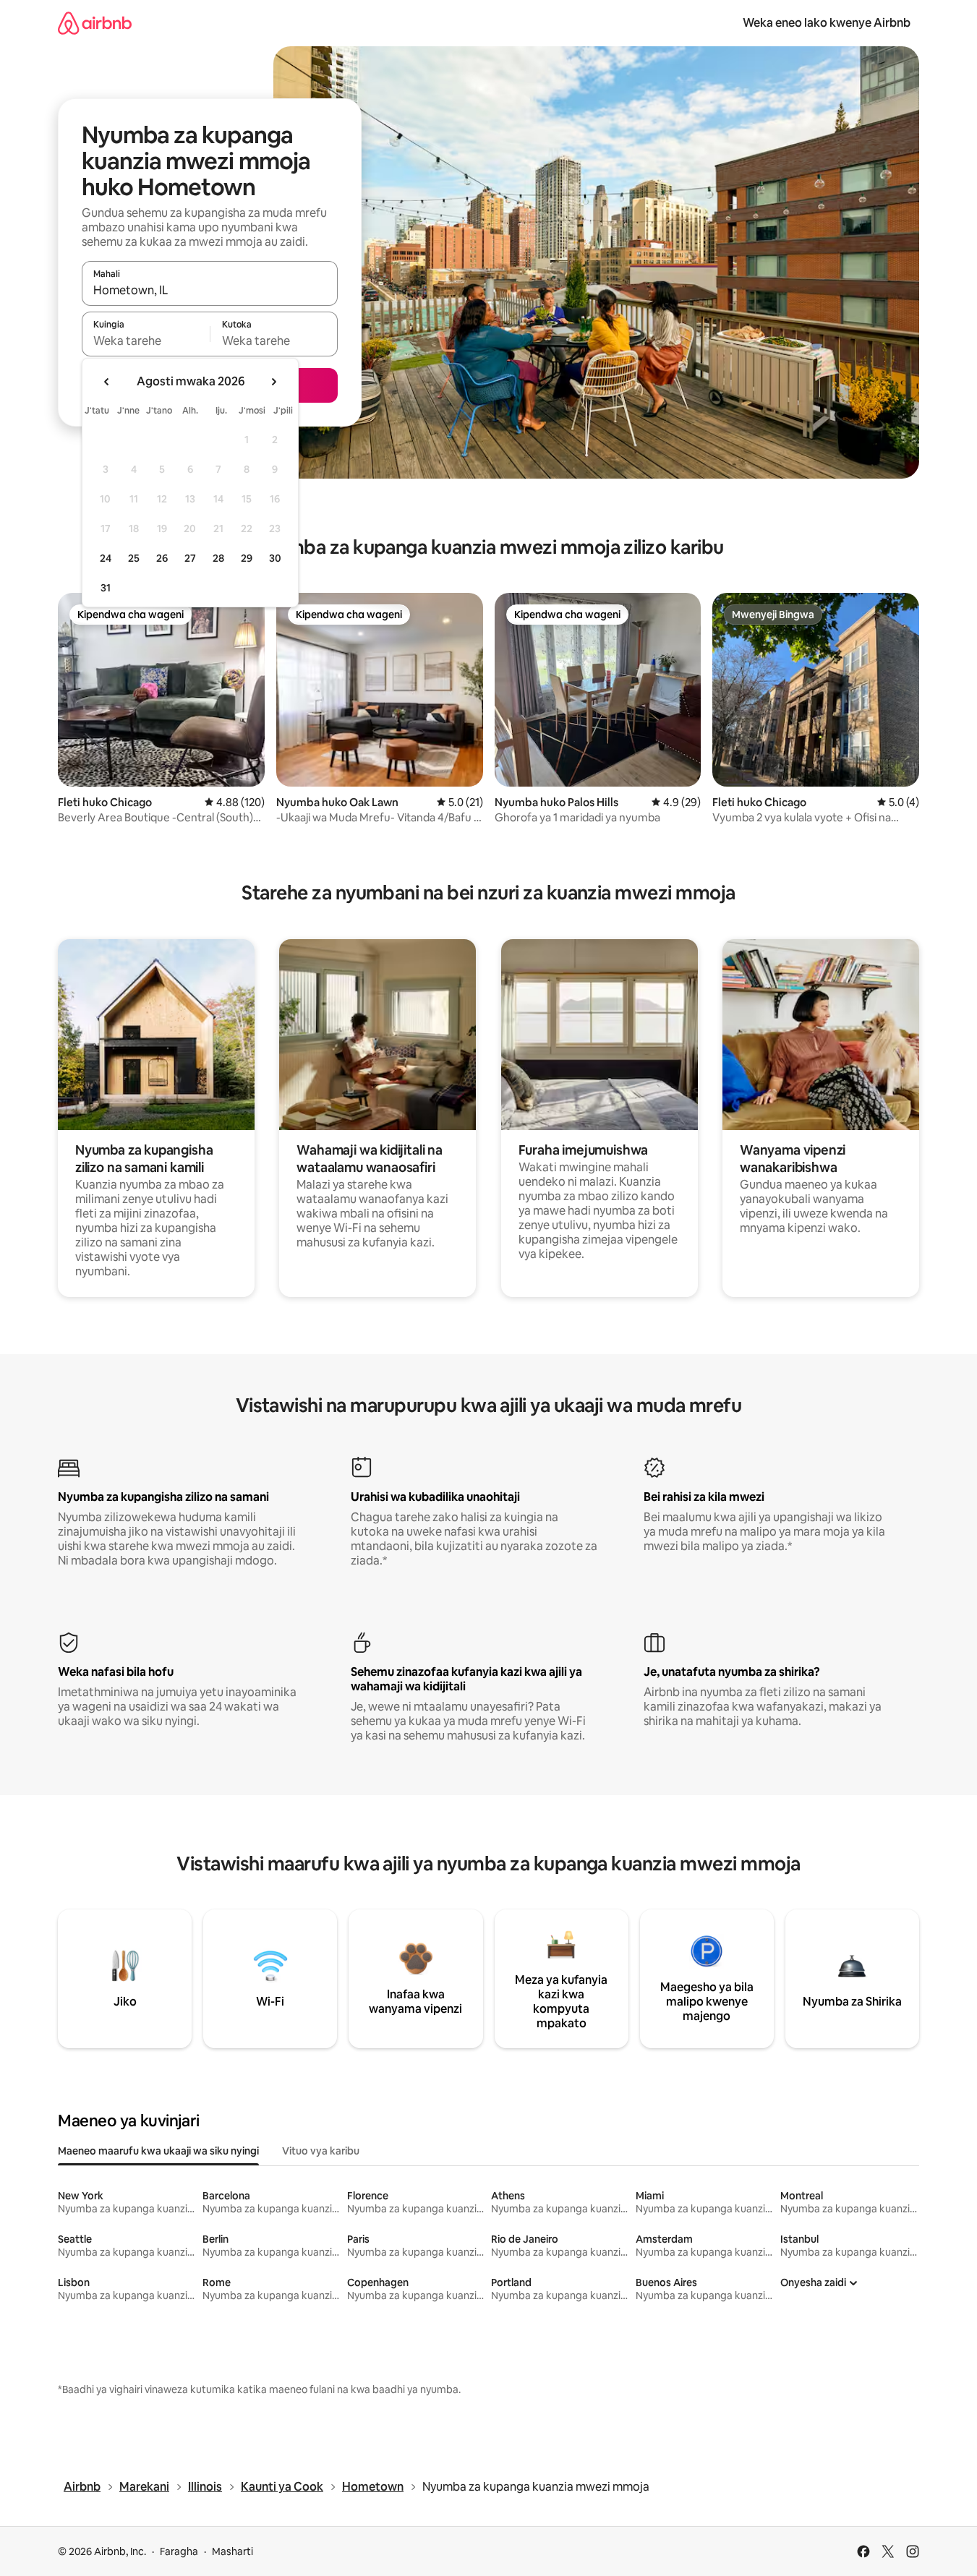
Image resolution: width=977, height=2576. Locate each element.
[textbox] (146, 341)
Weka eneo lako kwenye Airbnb (827, 23)
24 (106, 558)
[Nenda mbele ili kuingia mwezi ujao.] (273, 382)
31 (106, 588)
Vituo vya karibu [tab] (321, 2151)
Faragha (179, 2551)
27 (190, 558)
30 (275, 558)
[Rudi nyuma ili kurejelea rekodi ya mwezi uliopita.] (107, 382)
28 (218, 558)
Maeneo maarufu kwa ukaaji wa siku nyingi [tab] (158, 2151)
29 (247, 558)
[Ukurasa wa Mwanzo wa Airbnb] (95, 23)
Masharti (232, 2551)
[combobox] (210, 290)
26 (162, 558)
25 (134, 558)
